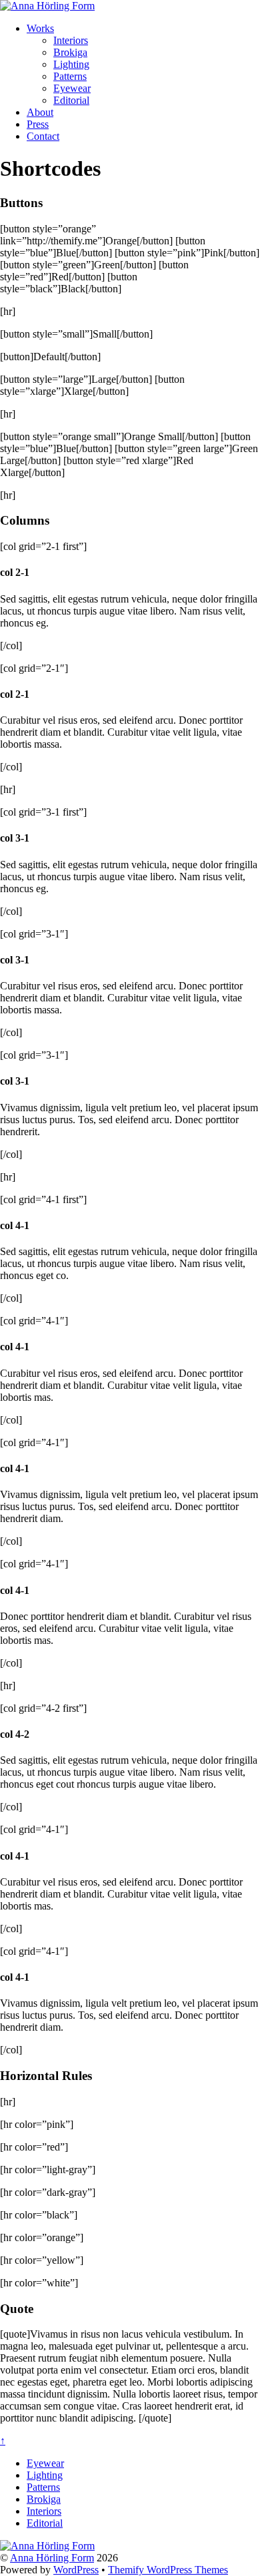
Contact (43, 136)
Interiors (71, 40)
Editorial (71, 100)
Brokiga (70, 52)
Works (40, 28)
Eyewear (72, 88)
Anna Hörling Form (52, 2558)
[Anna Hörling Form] (47, 6)
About (40, 112)
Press (38, 124)
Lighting (71, 64)
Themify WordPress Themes (168, 2570)
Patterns (70, 76)
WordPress (76, 2570)
